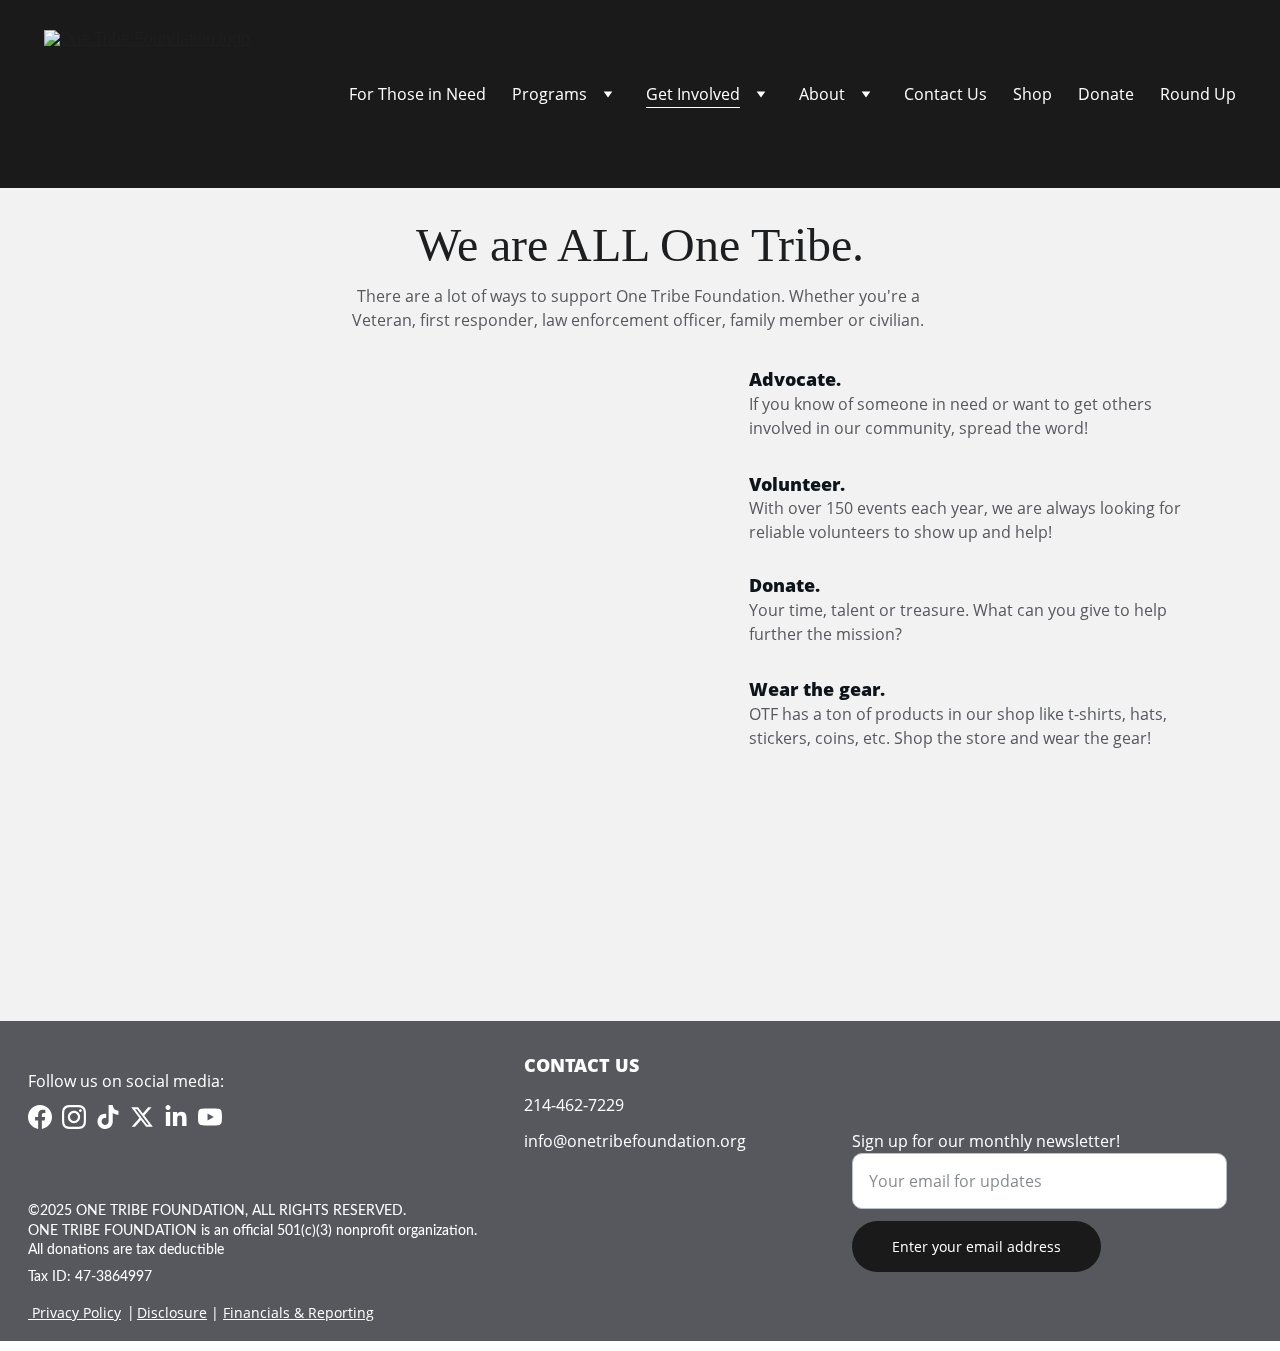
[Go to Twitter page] (142, 1117)
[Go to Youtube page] (210, 1117)
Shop (1032, 94)
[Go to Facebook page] (40, 1117)
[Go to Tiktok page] (108, 1117)
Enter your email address (976, 1246)
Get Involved (693, 94)
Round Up (1198, 94)
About (822, 94)
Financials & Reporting (298, 1312)
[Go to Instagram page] (74, 1117)
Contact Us (945, 94)
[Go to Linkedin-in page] (176, 1117)
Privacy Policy (76, 1312)
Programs (549, 94)
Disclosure (172, 1312)
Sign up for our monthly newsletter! (986, 1141)
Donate (1106, 94)
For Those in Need (417, 94)
